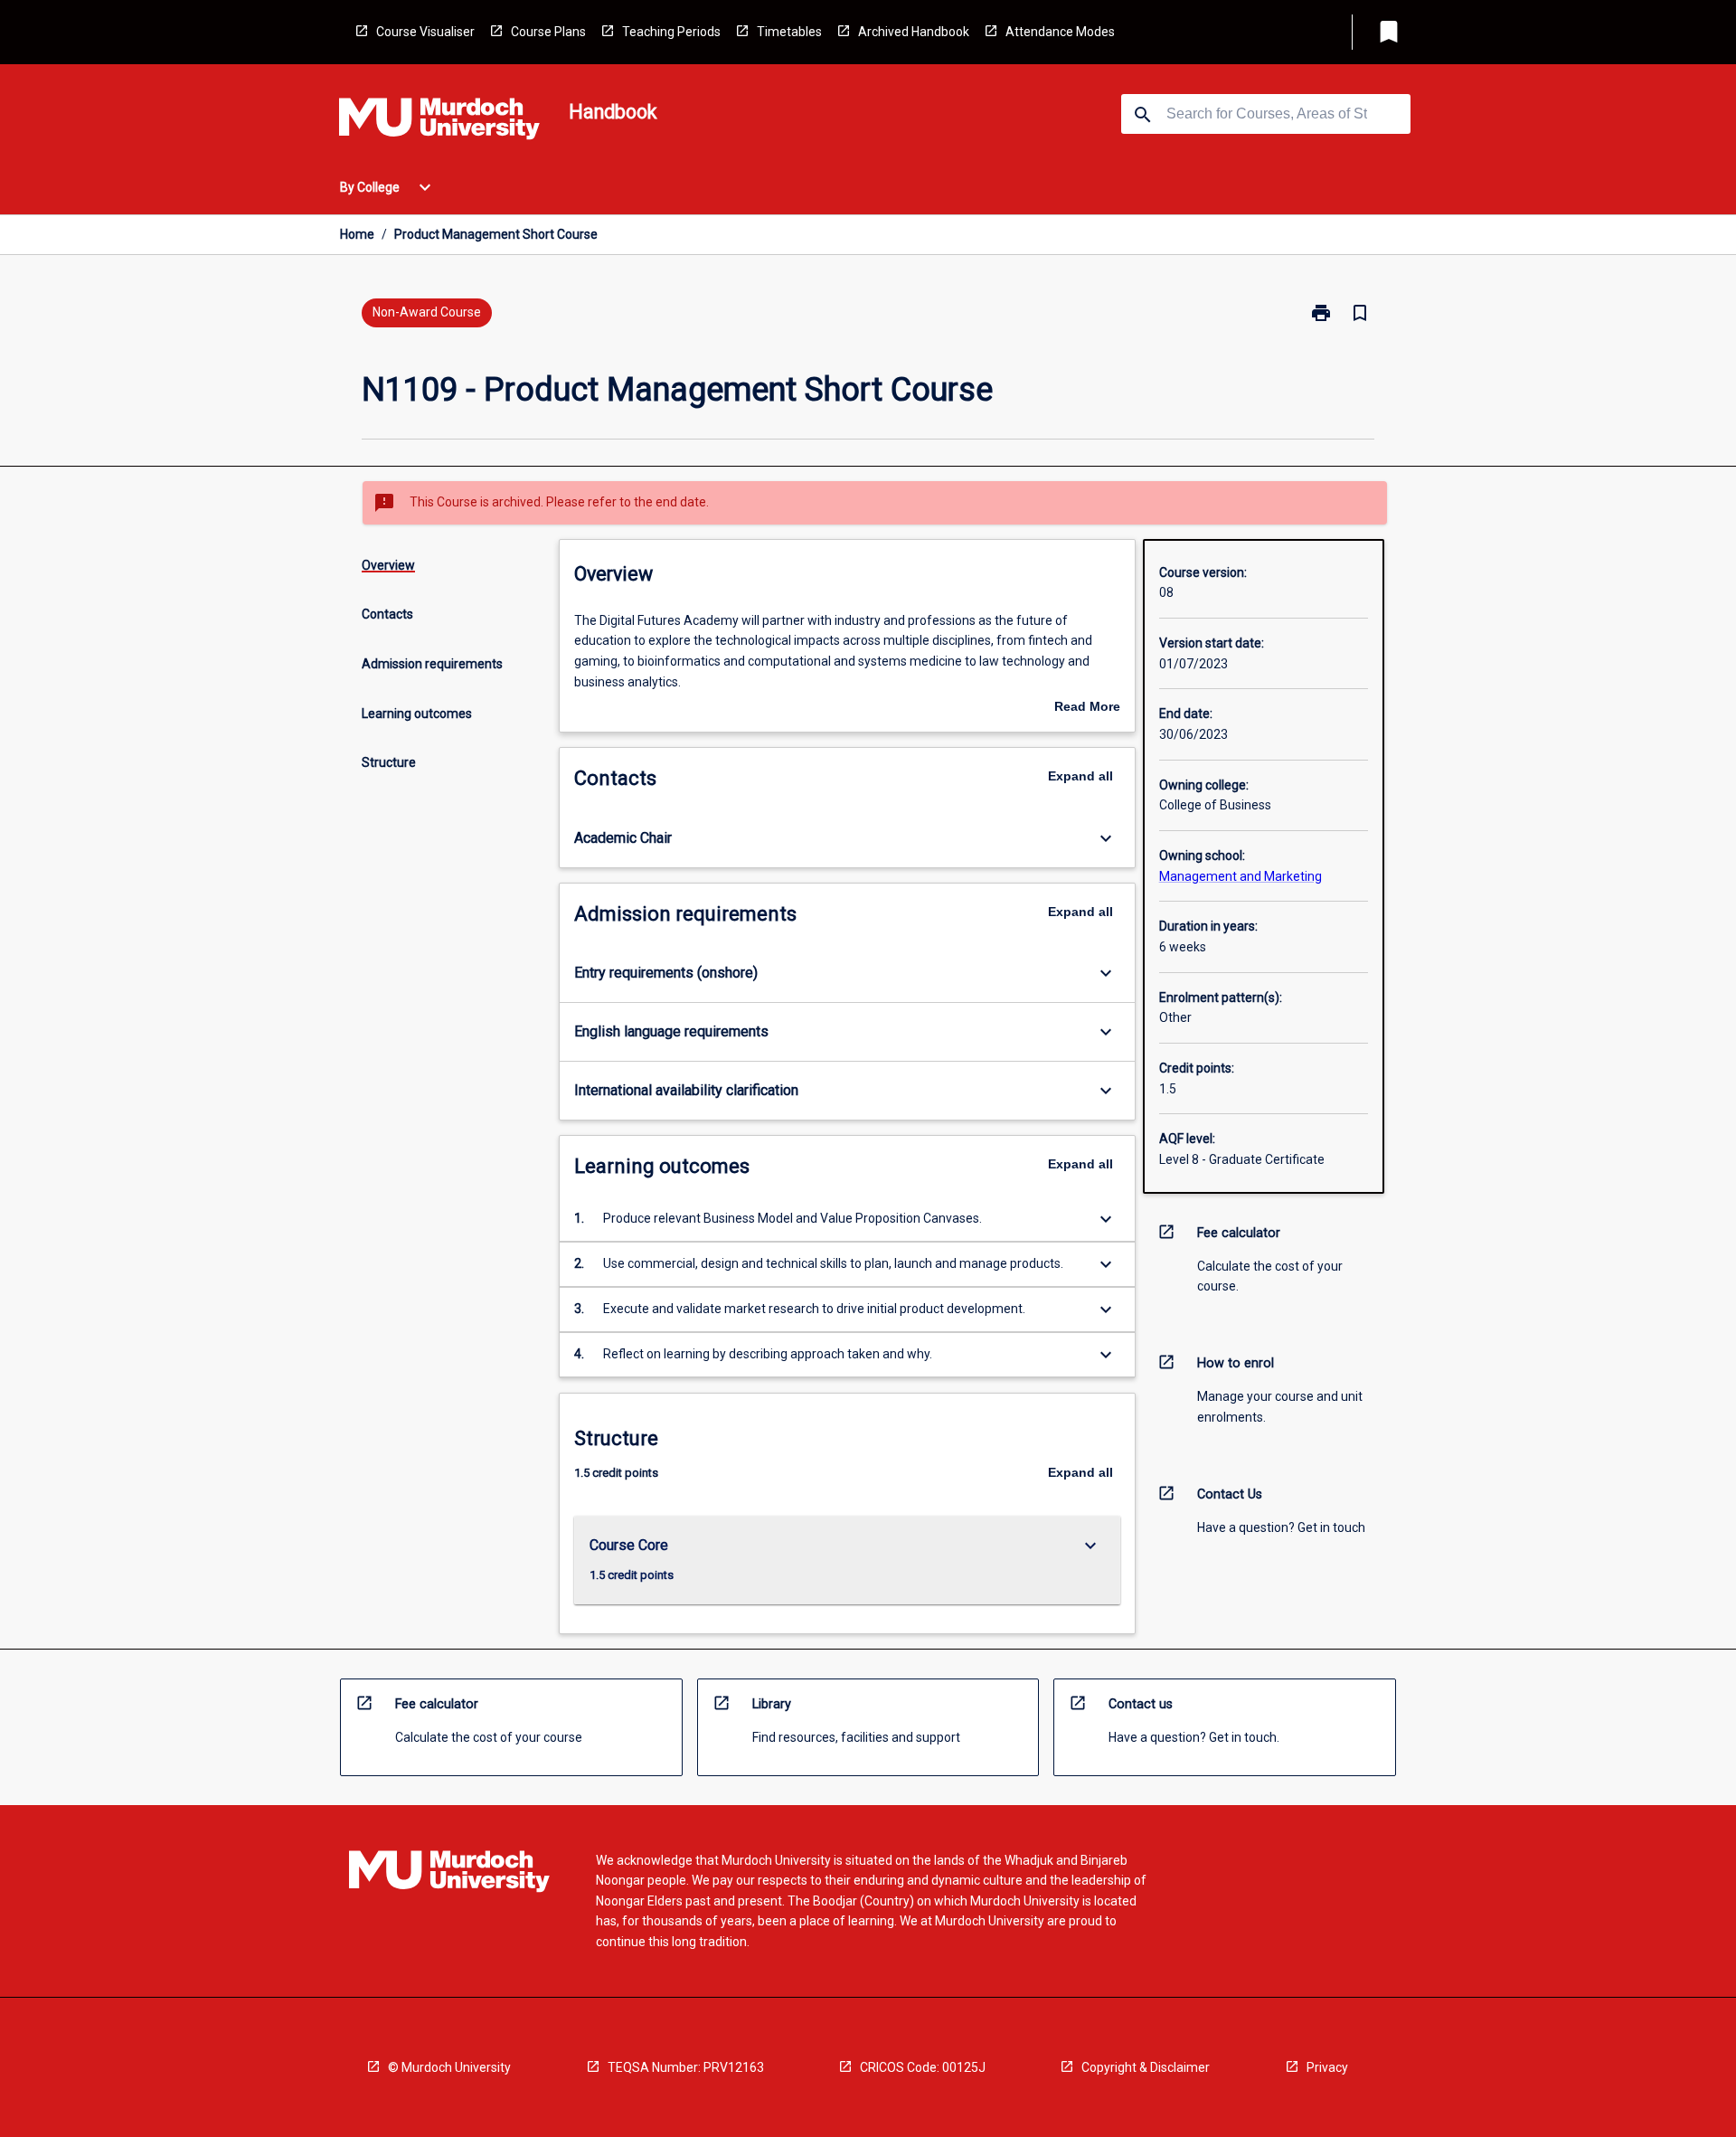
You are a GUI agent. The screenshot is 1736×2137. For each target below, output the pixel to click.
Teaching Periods (671, 32)
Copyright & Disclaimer (1146, 2067)
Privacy (1327, 2067)
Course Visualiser (425, 32)
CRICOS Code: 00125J (923, 2067)
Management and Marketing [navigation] (1241, 876)
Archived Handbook (914, 32)
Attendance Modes (1060, 32)
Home (357, 234)
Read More (1087, 708)
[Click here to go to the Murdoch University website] (439, 122)
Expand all (1080, 776)
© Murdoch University (449, 2067)
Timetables (789, 32)
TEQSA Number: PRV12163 (686, 2067)
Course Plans (548, 32)
